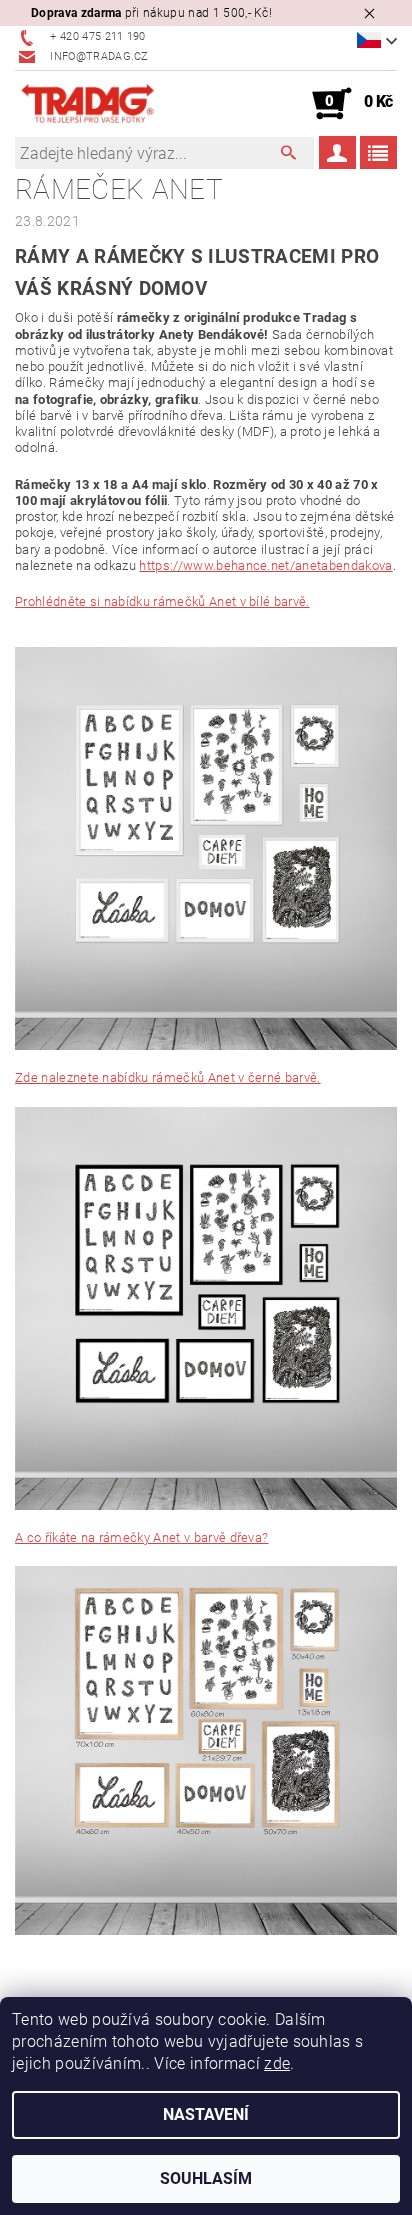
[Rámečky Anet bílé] (206, 847)
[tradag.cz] (110, 104)
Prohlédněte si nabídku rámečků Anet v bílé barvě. (162, 601)
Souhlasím (206, 2178)
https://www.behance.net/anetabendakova (265, 565)
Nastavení (206, 2114)
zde (277, 2063)
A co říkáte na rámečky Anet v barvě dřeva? (141, 1537)
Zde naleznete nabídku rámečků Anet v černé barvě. (168, 1077)
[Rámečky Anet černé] (206, 1307)
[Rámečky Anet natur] (206, 1749)
